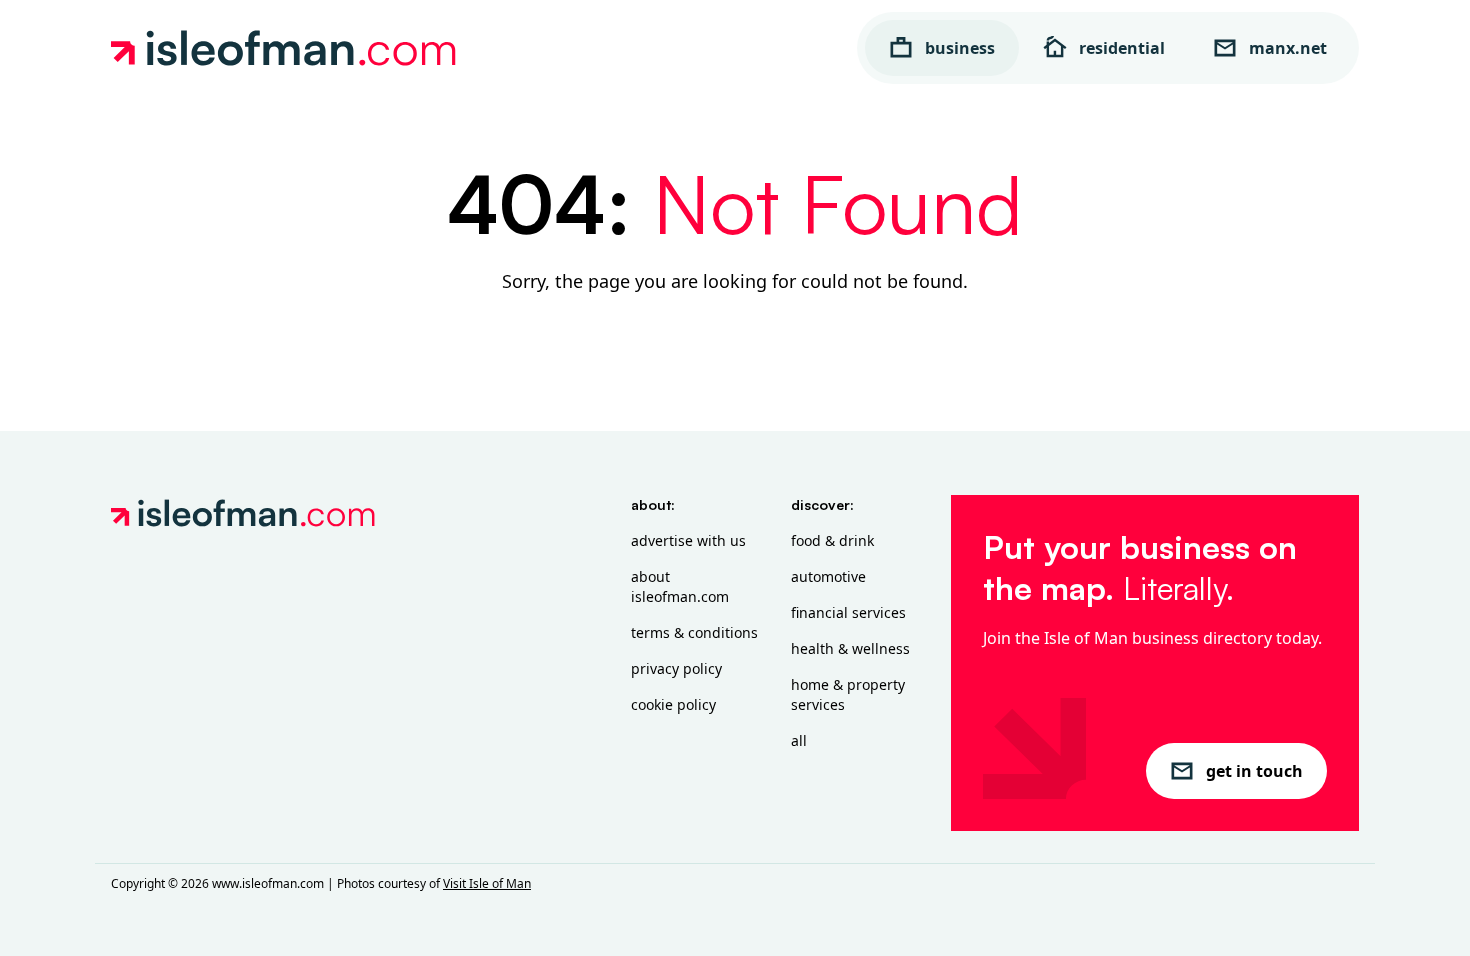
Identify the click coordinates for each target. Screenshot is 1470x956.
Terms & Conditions (694, 632)
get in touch (1254, 771)
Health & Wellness (850, 648)
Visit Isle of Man (487, 883)
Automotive (828, 576)
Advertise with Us (688, 540)
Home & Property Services (848, 694)
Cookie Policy (673, 704)
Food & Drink (832, 540)
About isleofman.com (680, 586)
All (799, 740)
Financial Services (848, 612)
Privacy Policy (676, 668)
